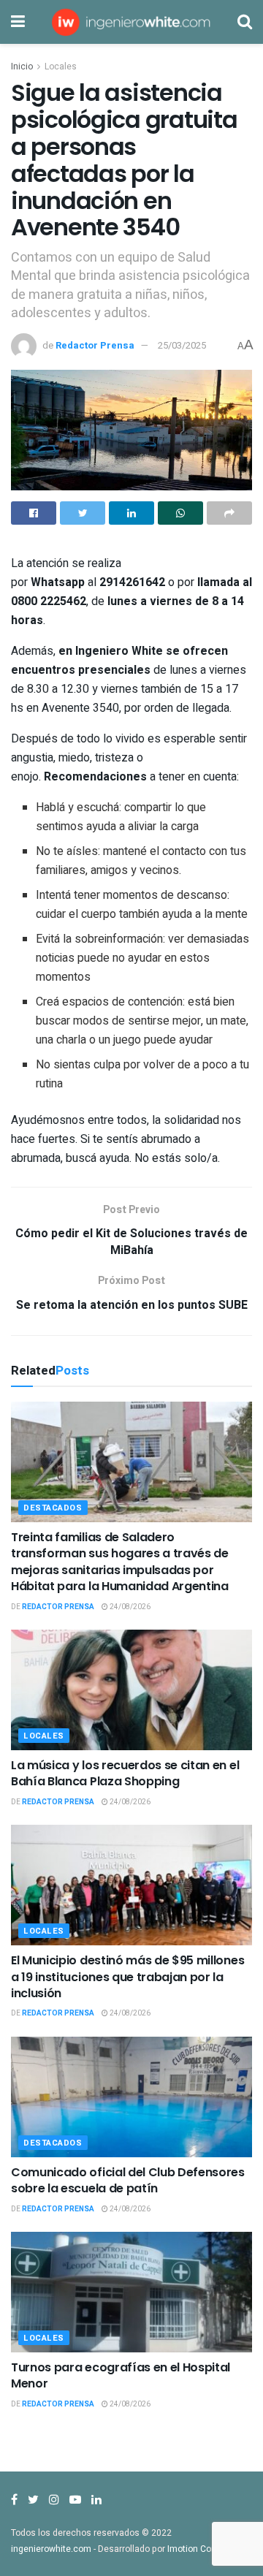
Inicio (22, 67)
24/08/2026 (129, 1607)
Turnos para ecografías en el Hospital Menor (121, 2375)
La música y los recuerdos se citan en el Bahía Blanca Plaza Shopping (125, 1773)
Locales (61, 67)
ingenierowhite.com (51, 2549)
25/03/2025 (182, 345)
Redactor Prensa (95, 345)
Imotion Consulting (206, 2549)
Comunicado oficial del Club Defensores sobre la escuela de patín (128, 2180)
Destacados (53, 1508)
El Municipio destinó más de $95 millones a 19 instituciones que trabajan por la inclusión (127, 1977)
